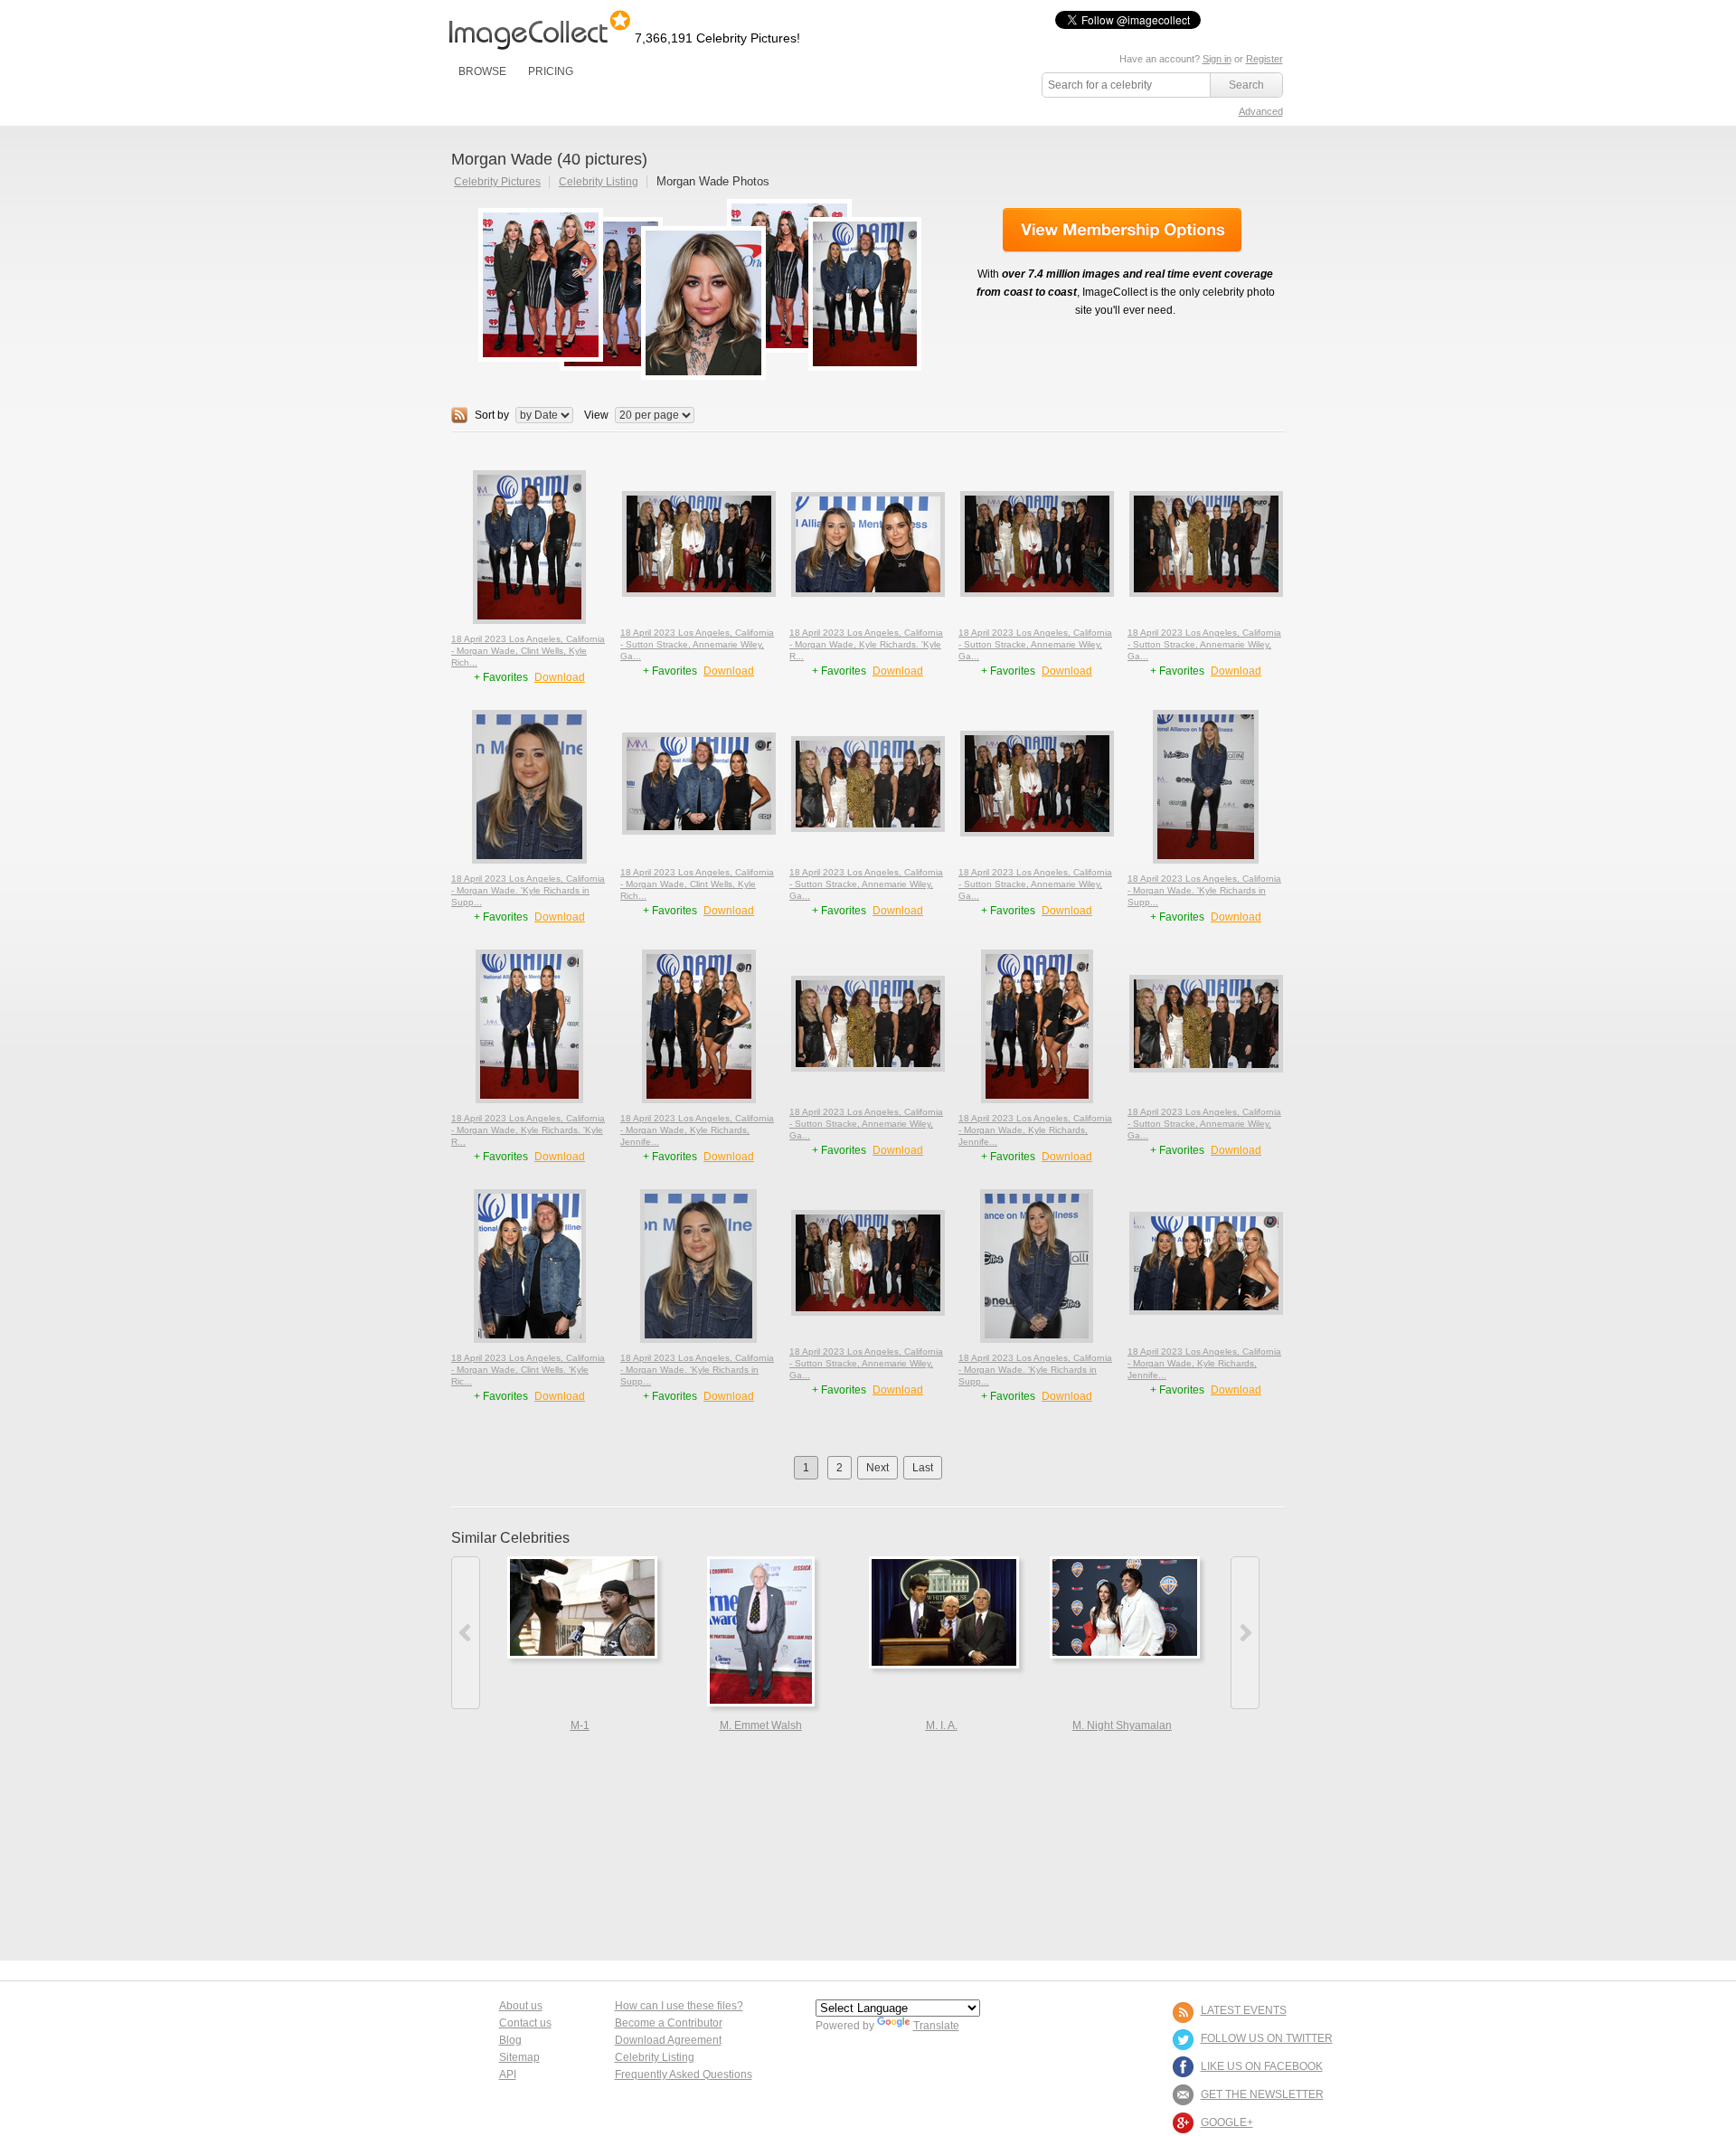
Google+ (1227, 2122)
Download (560, 677)
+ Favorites (502, 677)
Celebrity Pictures (497, 182)
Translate (936, 2026)
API (508, 2075)
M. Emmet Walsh (761, 1725)
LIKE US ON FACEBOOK (1262, 2066)
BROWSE (482, 71)
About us (521, 2006)
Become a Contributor (669, 2023)
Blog (510, 2040)
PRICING (551, 71)
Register (1264, 59)
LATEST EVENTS (1244, 2010)
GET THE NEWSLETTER (1262, 2094)
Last (923, 1468)
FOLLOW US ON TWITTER (1267, 2038)
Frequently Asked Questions (684, 2075)
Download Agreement (668, 2040)
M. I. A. (942, 1725)
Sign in (1217, 59)
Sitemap (519, 2057)
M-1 (580, 1725)
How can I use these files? (679, 2006)
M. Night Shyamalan (1122, 1725)
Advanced (1261, 111)
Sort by (492, 415)
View (596, 415)
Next (877, 1468)
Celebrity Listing (599, 182)
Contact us (525, 2023)
